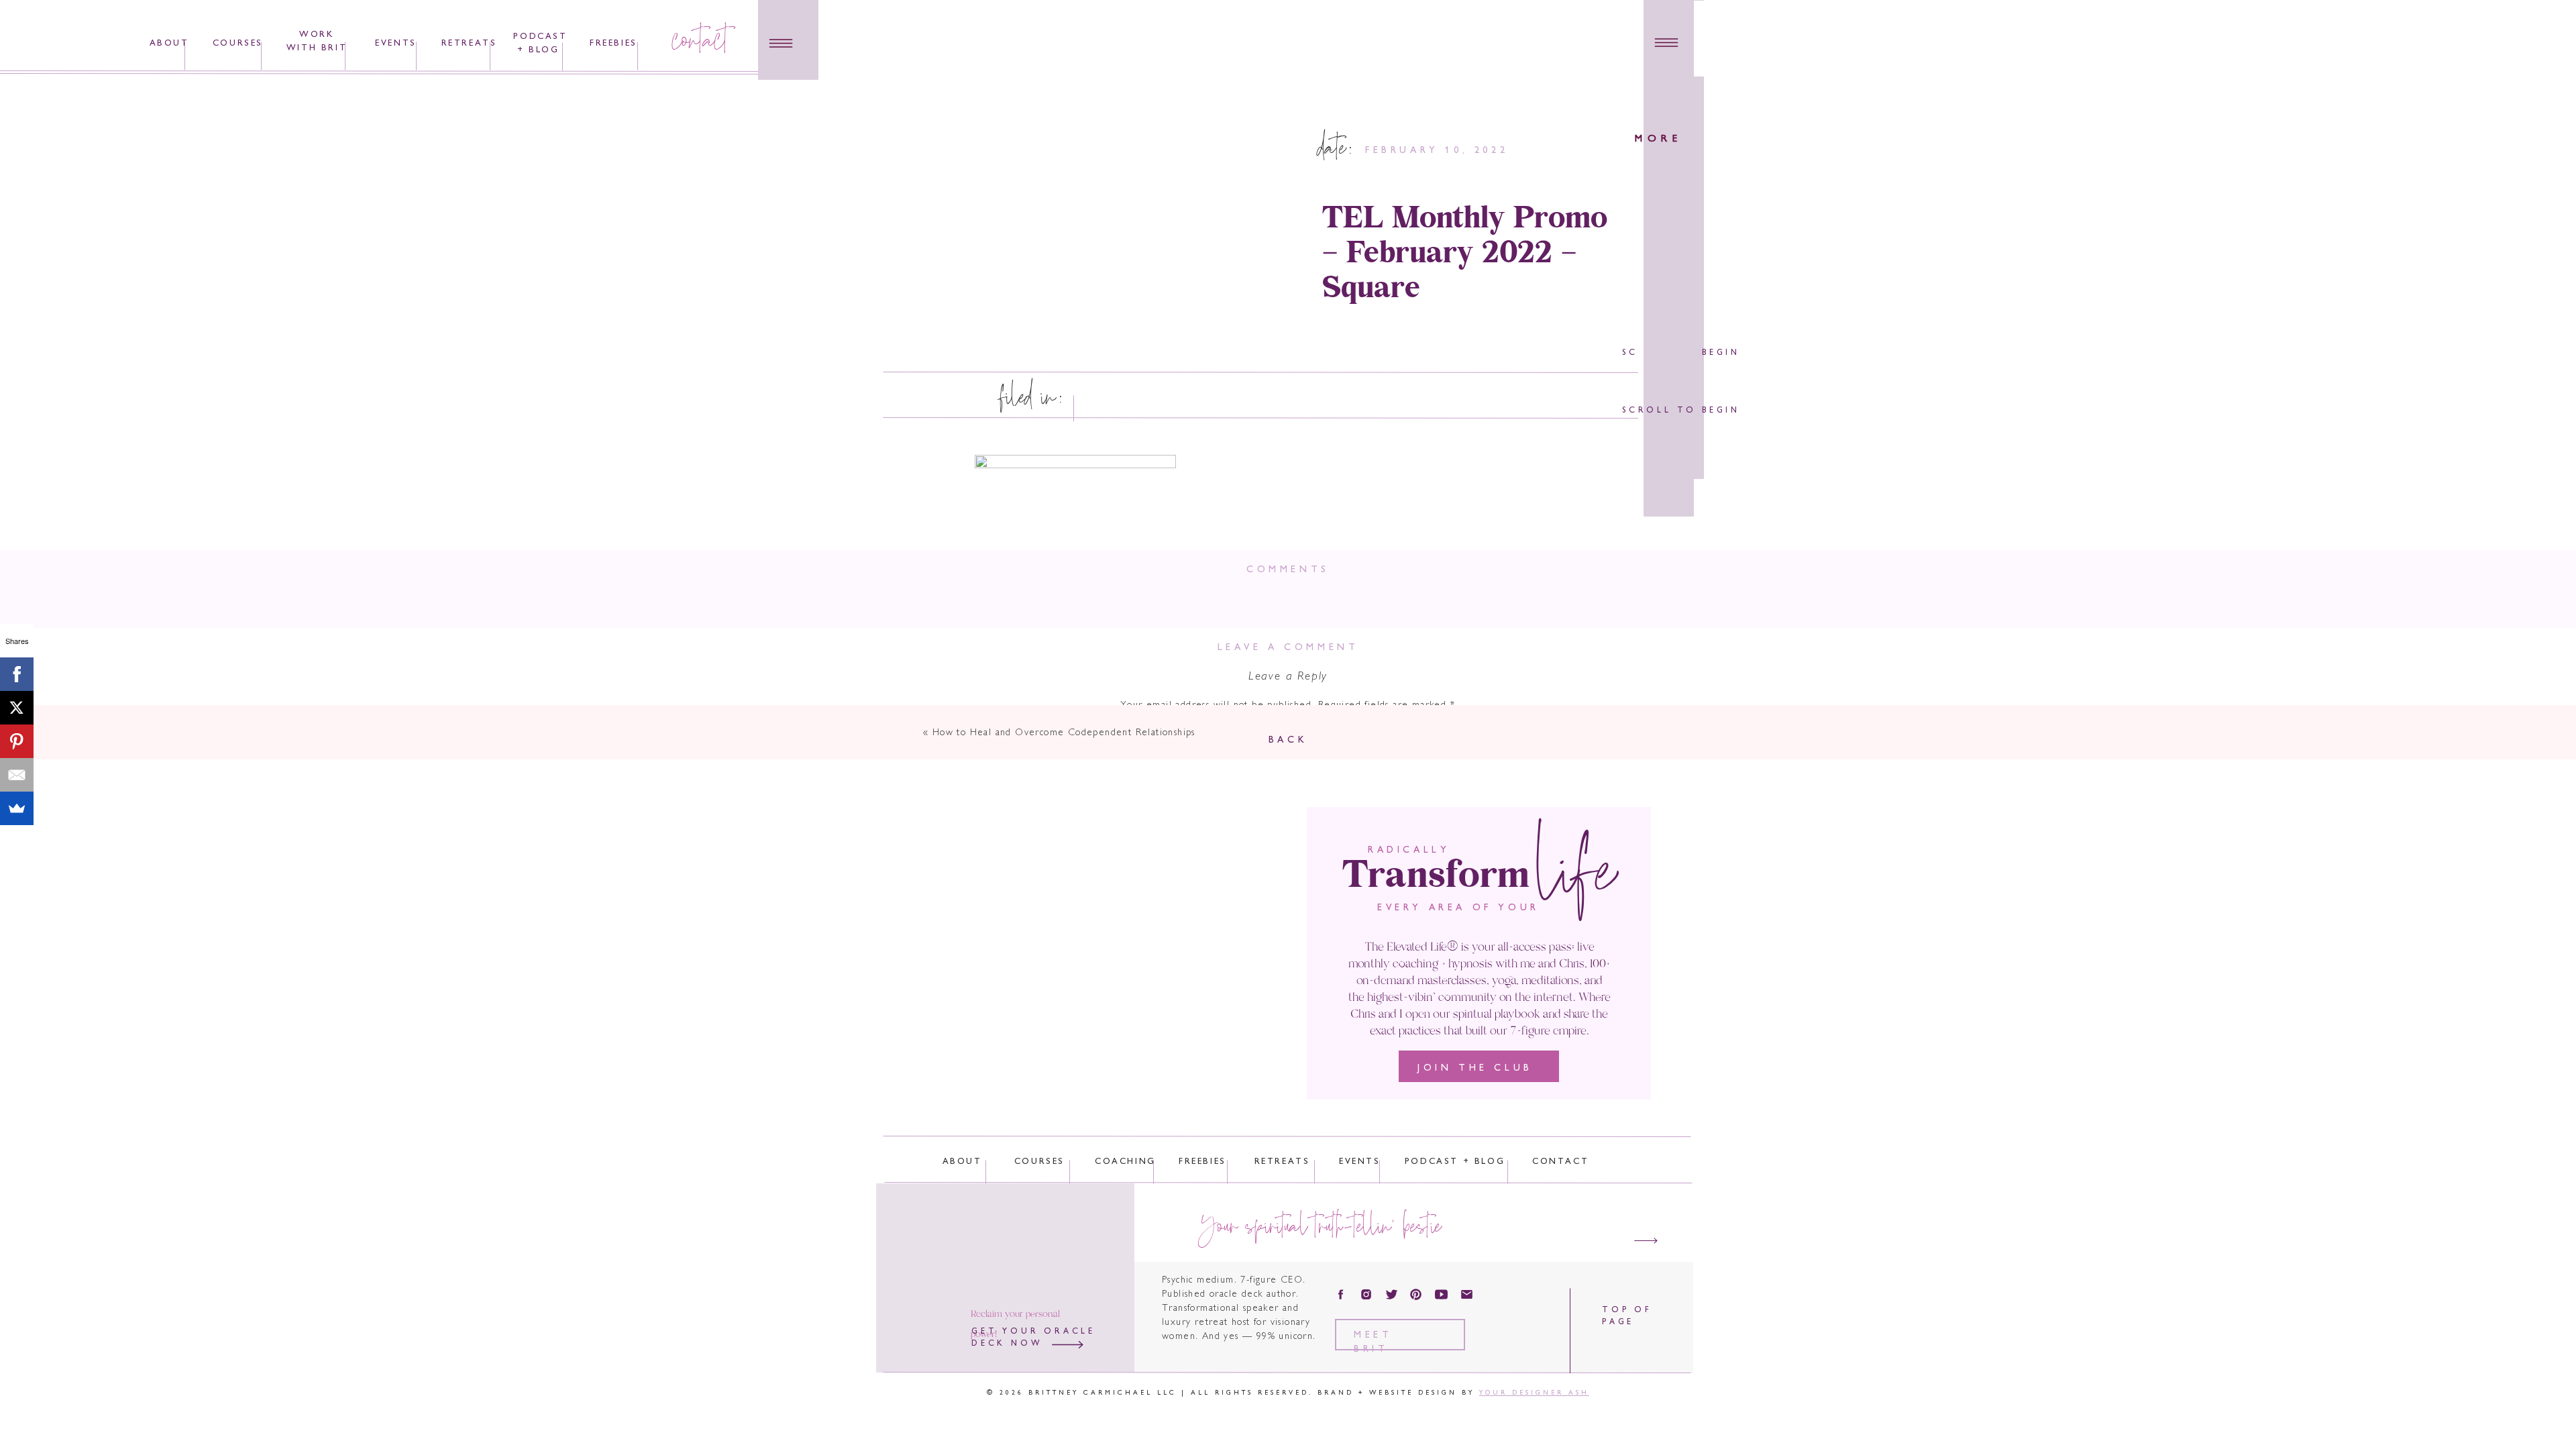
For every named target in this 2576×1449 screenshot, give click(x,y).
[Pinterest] (17, 741)
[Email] (17, 775)
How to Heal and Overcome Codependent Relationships (1064, 733)
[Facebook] (17, 674)
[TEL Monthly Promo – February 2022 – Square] (1117, 217)
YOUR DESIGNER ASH (1534, 1393)
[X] (17, 708)
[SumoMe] (17, 808)
